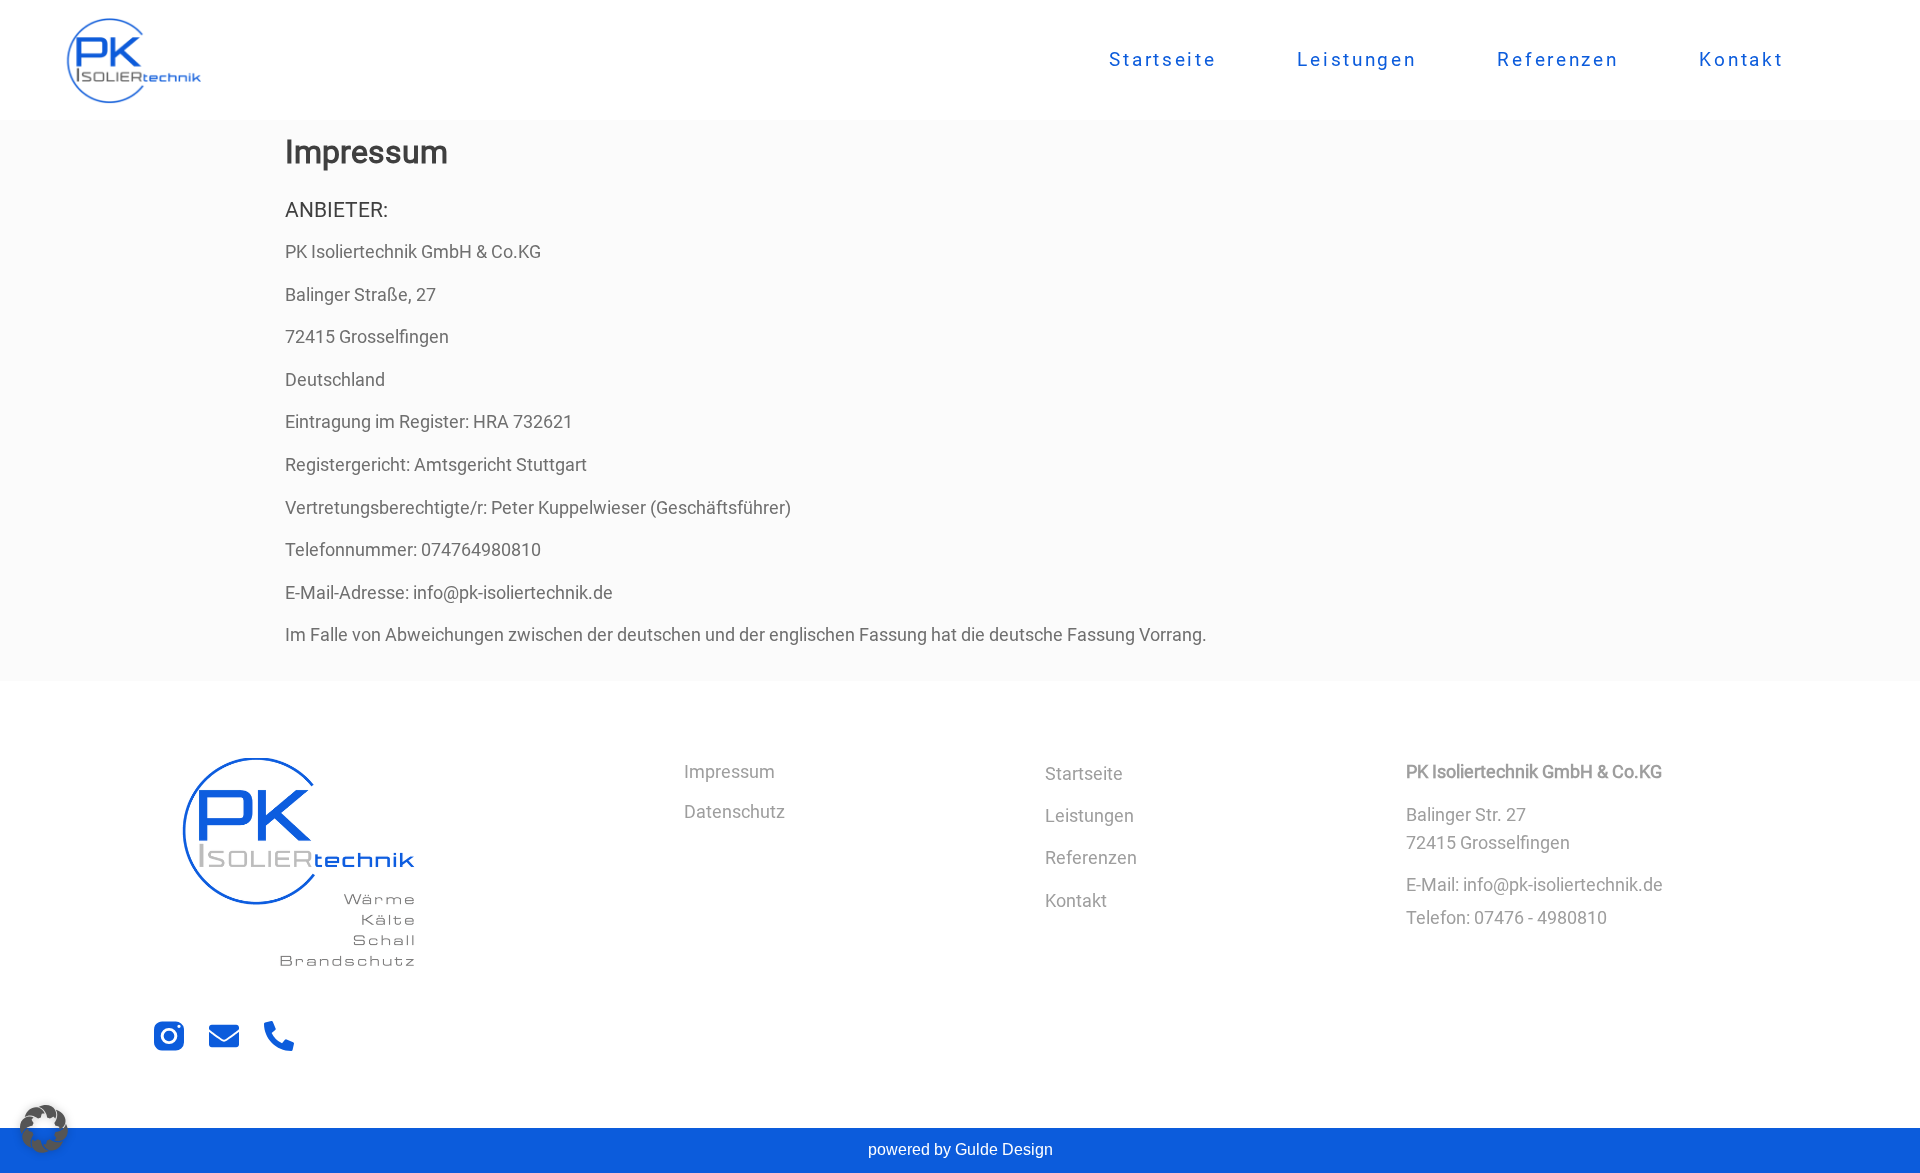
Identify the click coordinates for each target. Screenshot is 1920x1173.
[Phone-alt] (279, 1036)
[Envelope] (224, 1036)
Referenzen (1557, 59)
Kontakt (1741, 59)
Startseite (1162, 59)
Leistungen (1356, 59)
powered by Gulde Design (960, 1149)
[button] (44, 1129)
